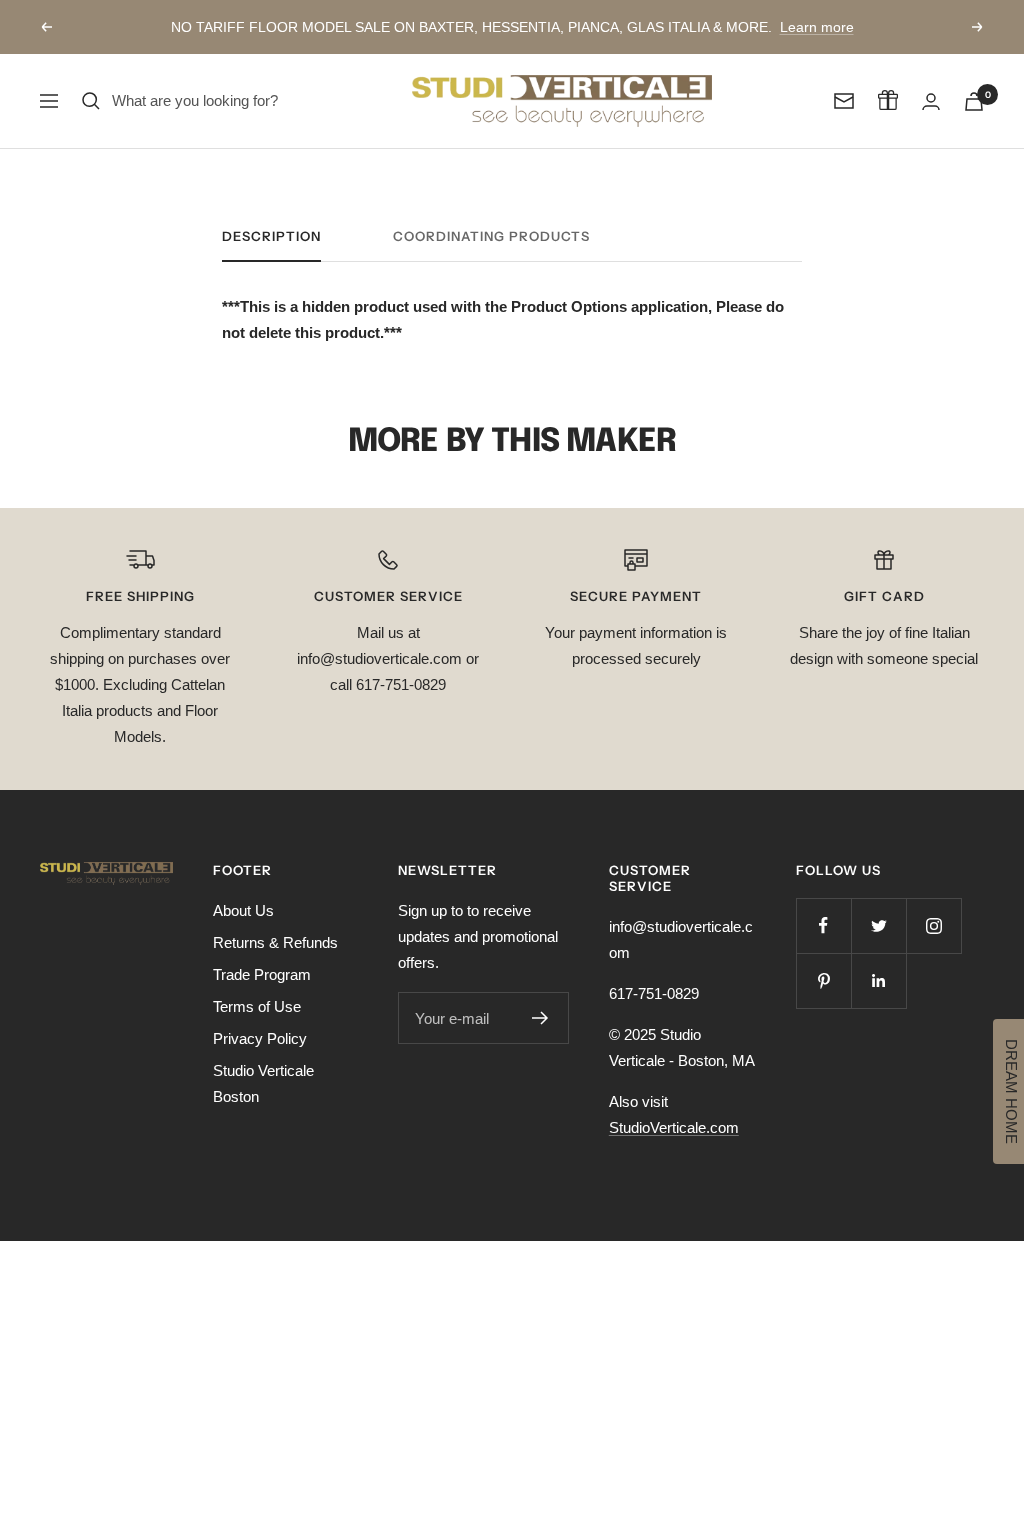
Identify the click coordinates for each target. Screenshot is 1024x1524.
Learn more (817, 27)
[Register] (540, 1018)
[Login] (931, 101)
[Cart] (974, 101)
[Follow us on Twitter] (878, 925)
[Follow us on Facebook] (823, 925)
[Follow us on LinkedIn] (878, 980)
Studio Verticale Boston (263, 1083)
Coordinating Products (491, 236)
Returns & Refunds (275, 942)
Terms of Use (257, 1006)
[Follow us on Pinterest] (823, 980)
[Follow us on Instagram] (933, 925)
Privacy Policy (260, 1038)
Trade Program (262, 974)
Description (271, 236)
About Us (243, 910)
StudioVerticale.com (674, 1127)
